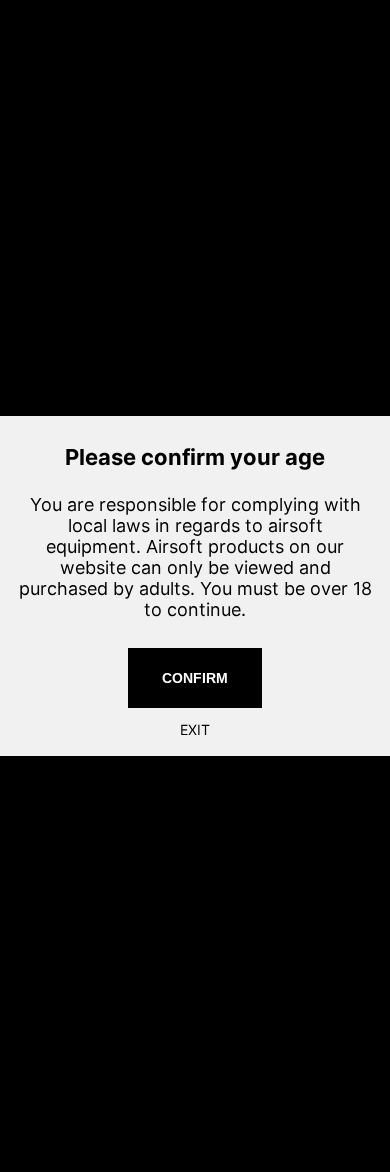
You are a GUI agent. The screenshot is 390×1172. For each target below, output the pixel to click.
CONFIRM (195, 678)
